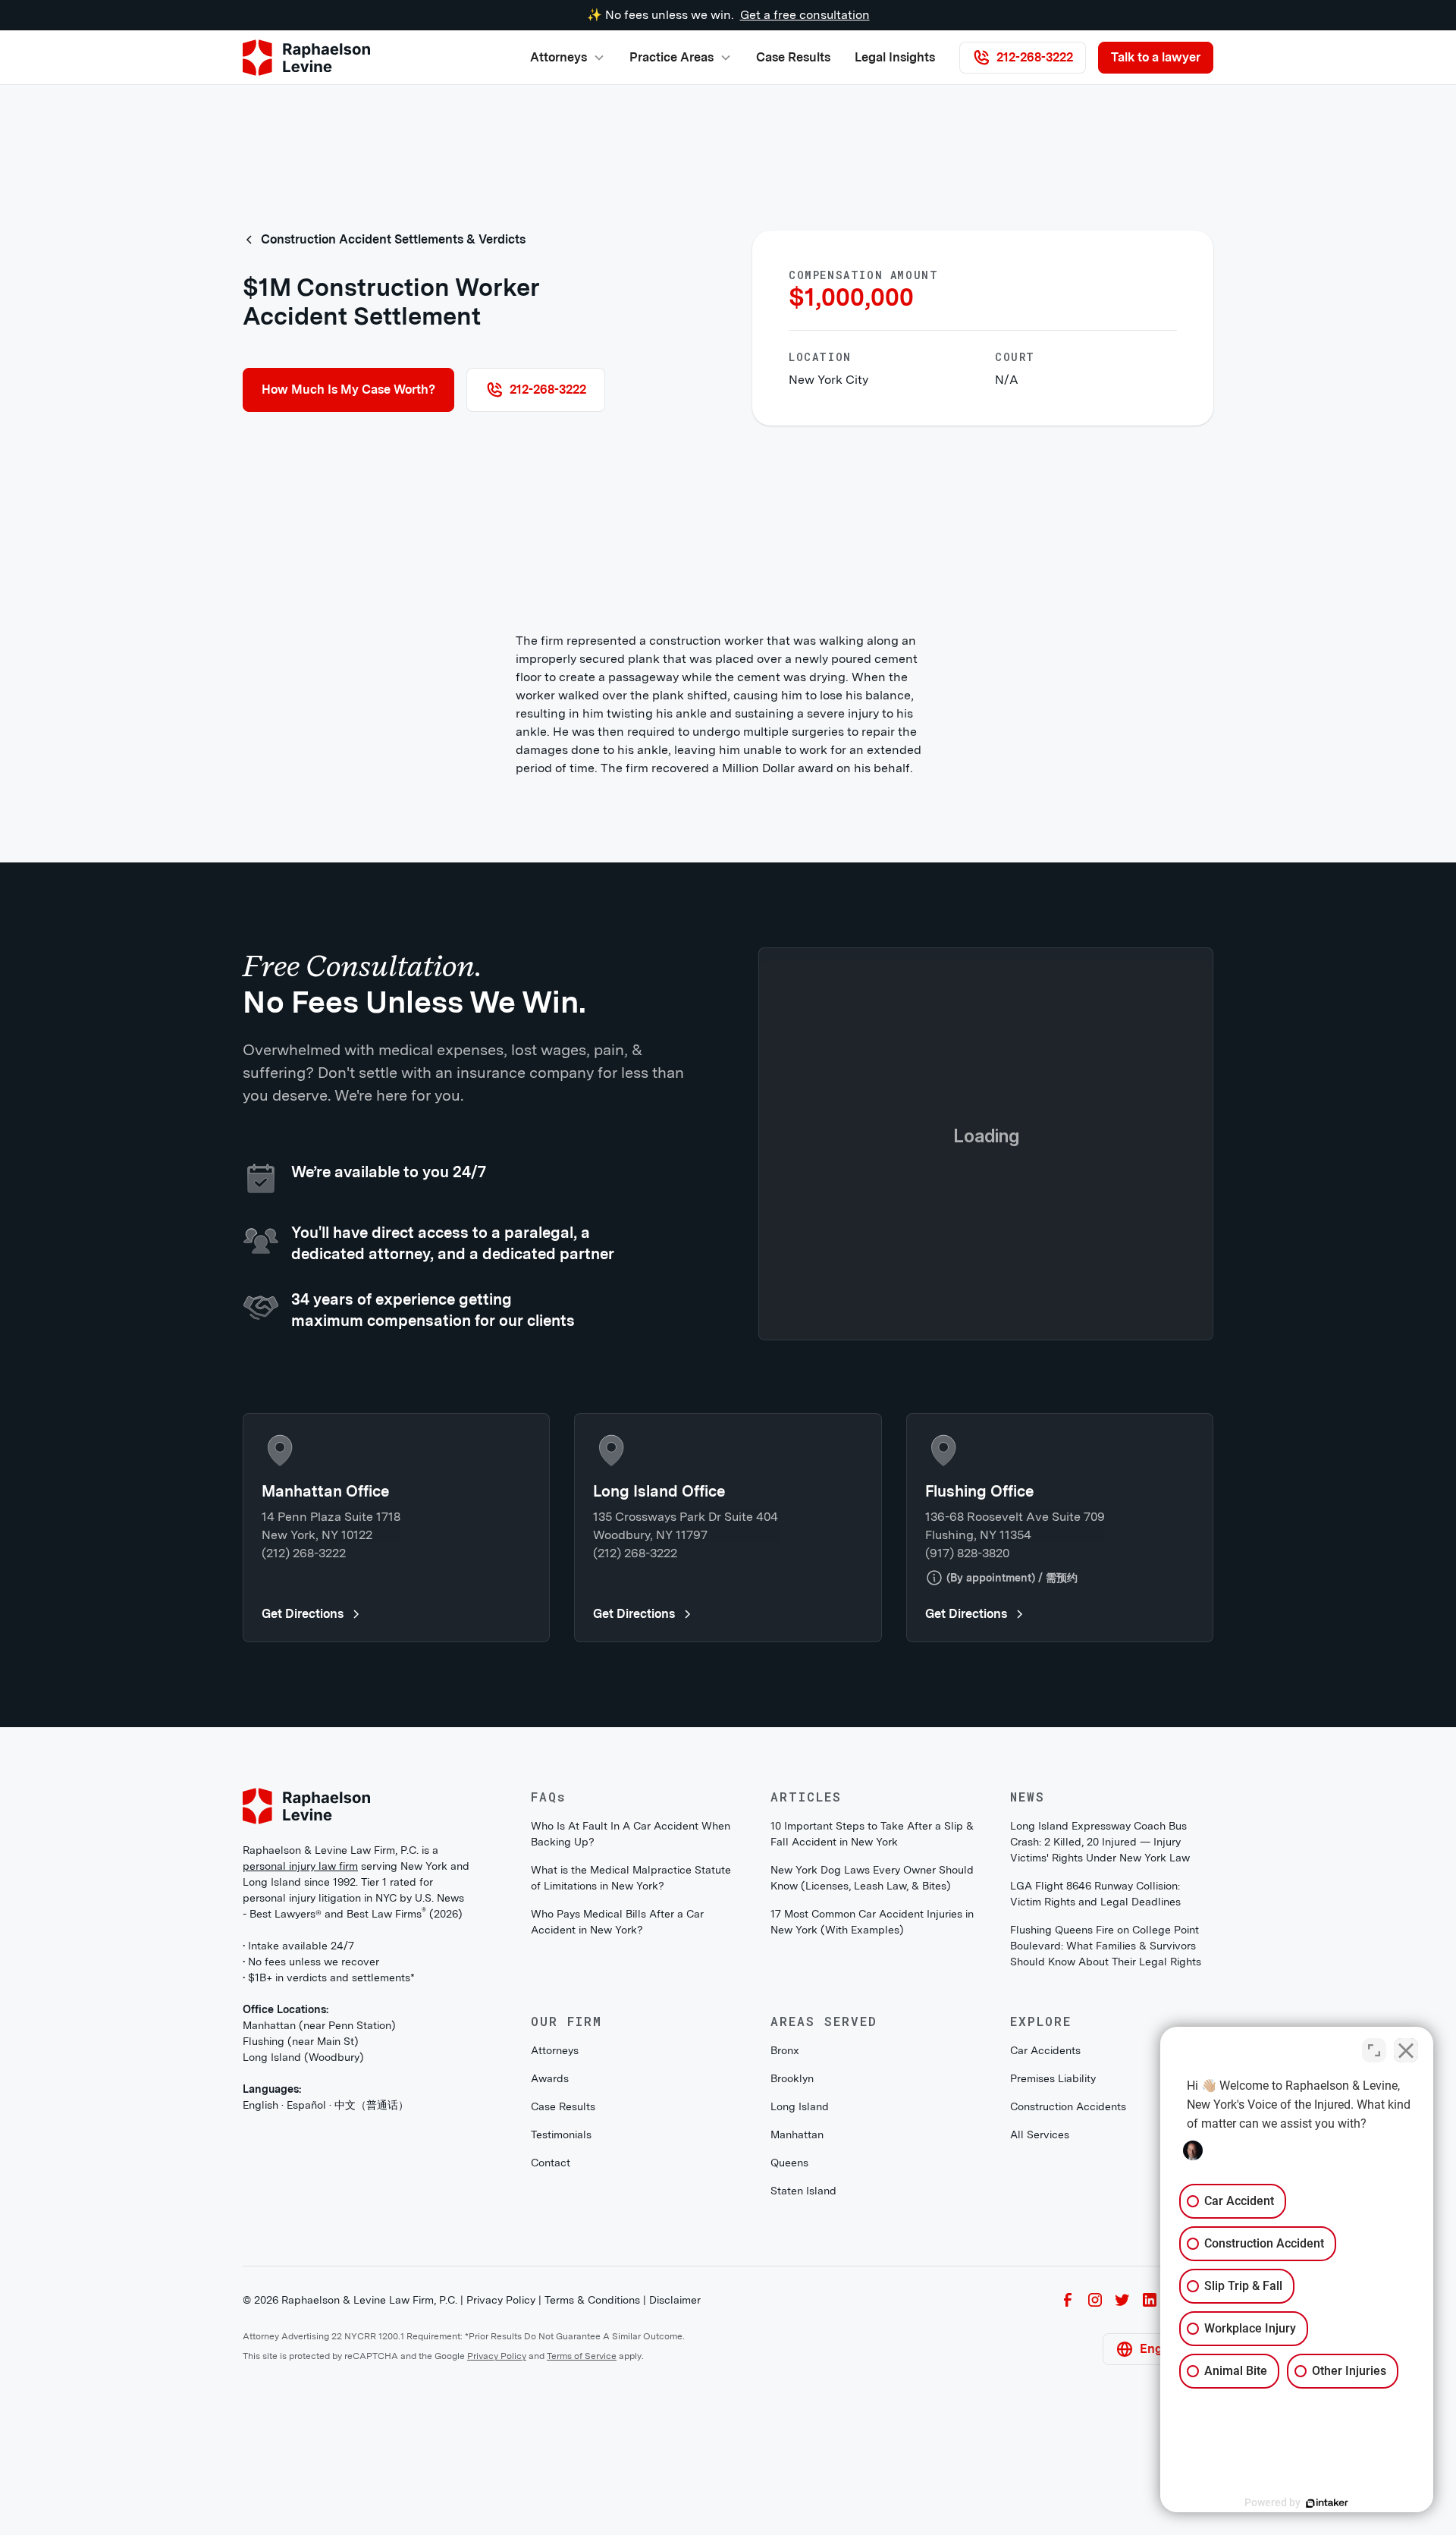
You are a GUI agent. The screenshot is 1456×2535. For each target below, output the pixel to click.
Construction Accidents (1068, 2357)
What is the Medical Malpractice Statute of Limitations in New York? (631, 2128)
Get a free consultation (805, 15)
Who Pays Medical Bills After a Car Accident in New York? (617, 2172)
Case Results (793, 57)
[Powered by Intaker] (1327, 2503)
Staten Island (803, 2441)
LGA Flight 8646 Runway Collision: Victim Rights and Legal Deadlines (1095, 2144)
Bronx (785, 2301)
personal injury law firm (300, 2116)
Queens (789, 2413)
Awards (550, 2329)
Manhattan (797, 2385)
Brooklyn (792, 2329)
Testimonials (561, 2385)
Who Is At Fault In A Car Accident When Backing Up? (631, 2084)
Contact (551, 2413)
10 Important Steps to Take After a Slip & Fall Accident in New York (872, 2084)
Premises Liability (1053, 2329)
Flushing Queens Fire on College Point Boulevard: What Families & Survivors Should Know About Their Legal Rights (1106, 2196)
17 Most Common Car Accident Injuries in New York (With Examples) (872, 2172)
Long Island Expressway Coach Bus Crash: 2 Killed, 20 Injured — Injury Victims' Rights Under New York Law (1100, 2092)
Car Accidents (1045, 2301)
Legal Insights (895, 57)
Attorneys (555, 2301)
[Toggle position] (1374, 2050)
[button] (568, 58)
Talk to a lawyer (1156, 57)
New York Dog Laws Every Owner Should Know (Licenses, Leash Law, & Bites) (872, 2128)
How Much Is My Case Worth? (348, 390)
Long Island (800, 2357)
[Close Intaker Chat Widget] (1406, 2050)
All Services (1040, 2385)
